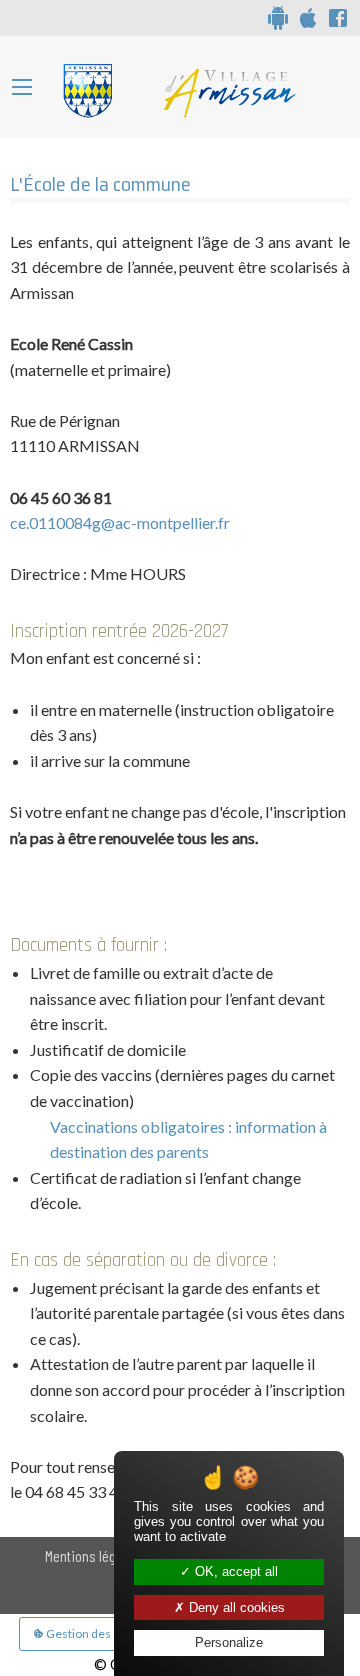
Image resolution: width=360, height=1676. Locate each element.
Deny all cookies (235, 1607)
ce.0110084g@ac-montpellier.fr (120, 522)
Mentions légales (92, 1555)
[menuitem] (92, 1556)
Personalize (229, 1642)
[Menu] (22, 87)
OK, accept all (234, 1571)
